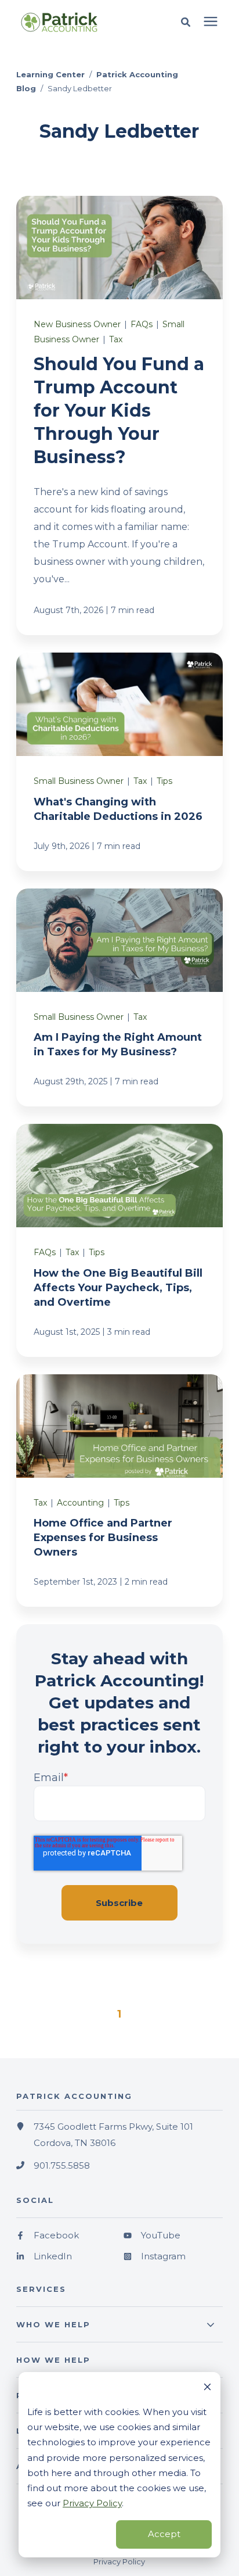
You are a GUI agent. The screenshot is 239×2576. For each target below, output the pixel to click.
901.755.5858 (62, 2165)
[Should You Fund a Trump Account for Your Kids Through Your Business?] (119, 416)
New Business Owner (77, 324)
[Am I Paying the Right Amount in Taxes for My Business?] (119, 997)
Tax (116, 339)
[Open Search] (189, 22)
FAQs (142, 324)
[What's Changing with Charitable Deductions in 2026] (119, 762)
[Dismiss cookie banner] (207, 2388)
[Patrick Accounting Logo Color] (75, 22)
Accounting (80, 1503)
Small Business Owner (79, 781)
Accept (164, 2534)
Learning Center (50, 74)
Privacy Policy (92, 2503)
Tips (164, 781)
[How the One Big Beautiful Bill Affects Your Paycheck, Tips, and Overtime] (119, 1240)
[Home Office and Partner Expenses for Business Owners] (119, 1491)
